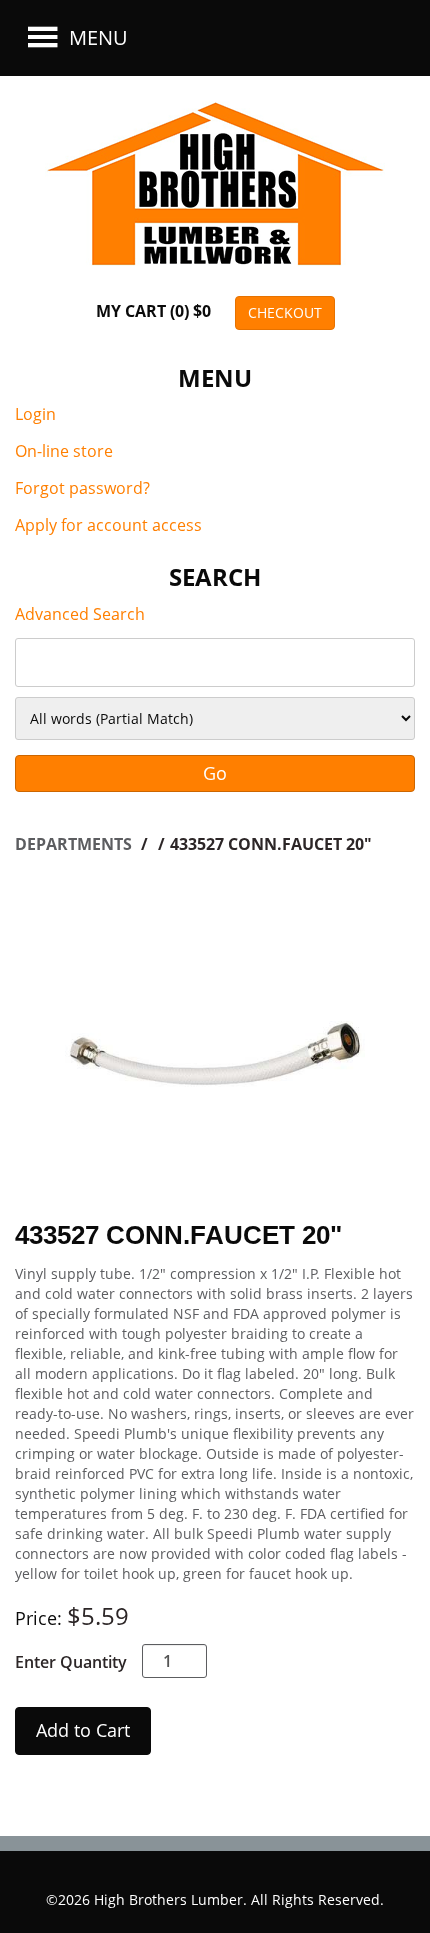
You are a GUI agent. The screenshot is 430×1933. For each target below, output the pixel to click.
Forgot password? (82, 488)
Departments (75, 844)
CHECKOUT (285, 312)
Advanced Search (80, 614)
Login (35, 414)
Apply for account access (108, 525)
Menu (96, 37)
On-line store (64, 451)
